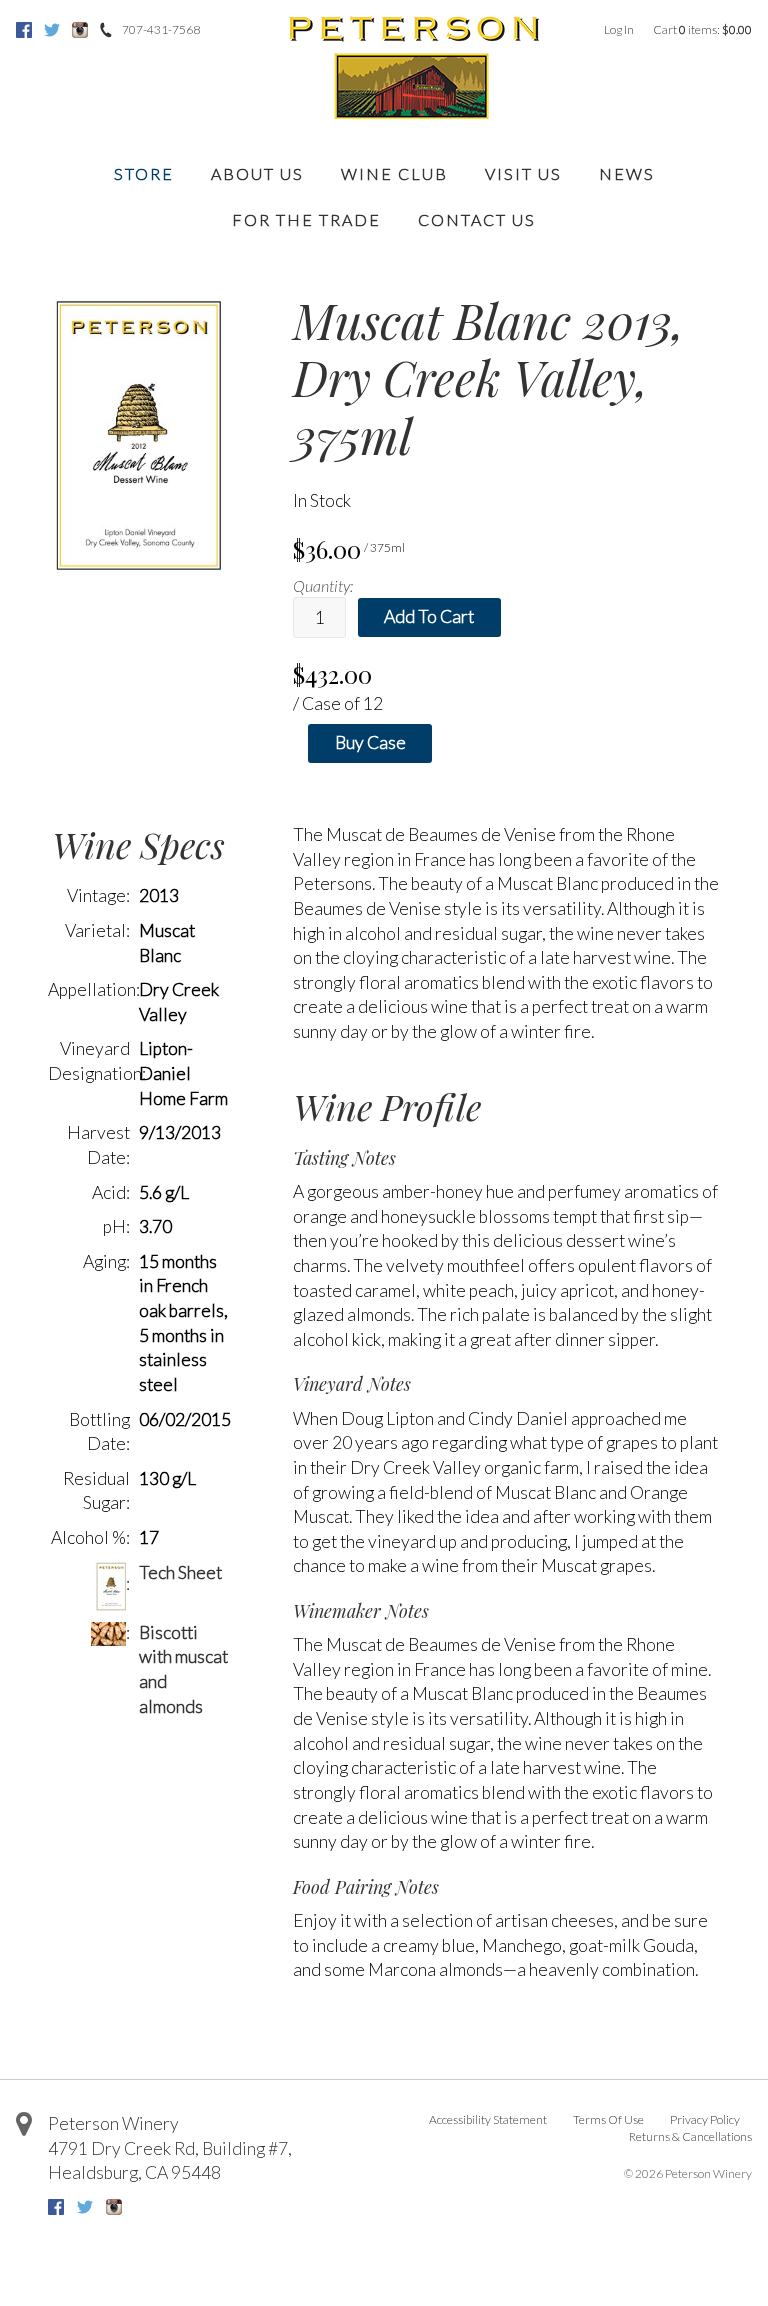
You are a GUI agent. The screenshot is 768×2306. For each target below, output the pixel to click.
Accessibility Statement (488, 2119)
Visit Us (523, 173)
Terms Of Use (608, 2119)
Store (144, 173)
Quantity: (323, 585)
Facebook (24, 30)
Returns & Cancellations (690, 2136)
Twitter (52, 30)
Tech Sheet (180, 1572)
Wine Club (394, 173)
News (627, 173)
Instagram (80, 30)
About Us (257, 173)
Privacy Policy (705, 2119)
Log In (619, 29)
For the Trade (306, 219)
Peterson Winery (113, 2123)
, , (170, 2161)
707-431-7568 (161, 29)
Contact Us (477, 219)
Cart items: (702, 29)
